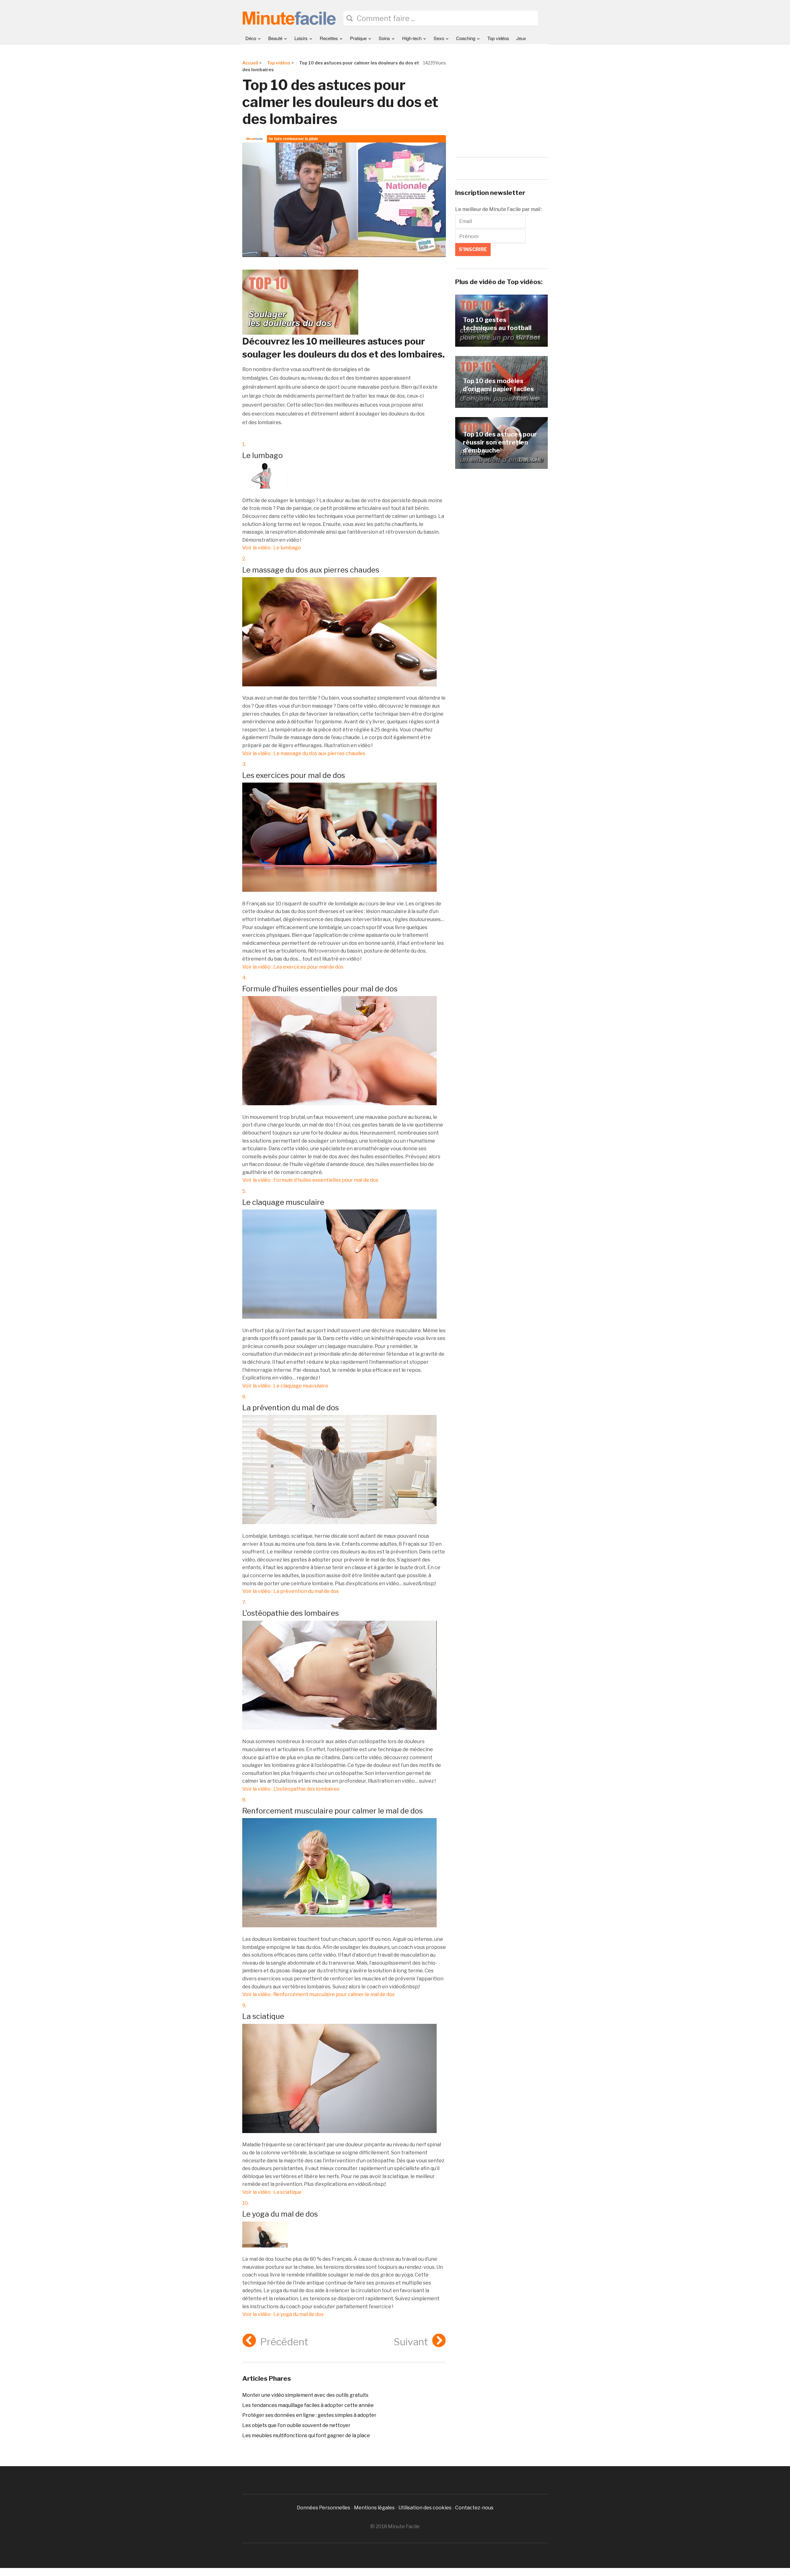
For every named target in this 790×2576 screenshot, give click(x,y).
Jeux (521, 38)
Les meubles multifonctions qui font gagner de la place (306, 2435)
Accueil (250, 63)
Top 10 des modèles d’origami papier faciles (498, 385)
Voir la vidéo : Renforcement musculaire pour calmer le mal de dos (318, 1994)
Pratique (358, 38)
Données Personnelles (324, 2508)
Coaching (466, 38)
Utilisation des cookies (425, 2508)
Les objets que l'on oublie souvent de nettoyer (296, 2425)
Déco (251, 38)
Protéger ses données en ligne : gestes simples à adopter (309, 2415)
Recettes (329, 38)
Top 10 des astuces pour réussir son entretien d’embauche (500, 442)
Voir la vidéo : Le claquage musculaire (285, 1386)
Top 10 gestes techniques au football (497, 324)
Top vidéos (498, 38)
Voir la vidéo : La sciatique (272, 2192)
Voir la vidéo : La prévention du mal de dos (291, 1591)
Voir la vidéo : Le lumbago (272, 548)
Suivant (411, 2342)
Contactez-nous (474, 2508)
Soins (384, 38)
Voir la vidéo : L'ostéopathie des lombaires (291, 1789)
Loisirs (301, 38)
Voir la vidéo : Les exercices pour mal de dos (293, 967)
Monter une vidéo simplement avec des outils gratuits (305, 2395)
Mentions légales (374, 2508)
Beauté (275, 38)
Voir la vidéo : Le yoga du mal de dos (283, 2314)
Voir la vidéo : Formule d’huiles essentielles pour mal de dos (310, 1180)
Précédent (284, 2342)
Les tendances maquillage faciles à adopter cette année (308, 2405)
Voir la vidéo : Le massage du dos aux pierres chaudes (304, 753)
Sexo (439, 38)
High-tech (412, 38)
